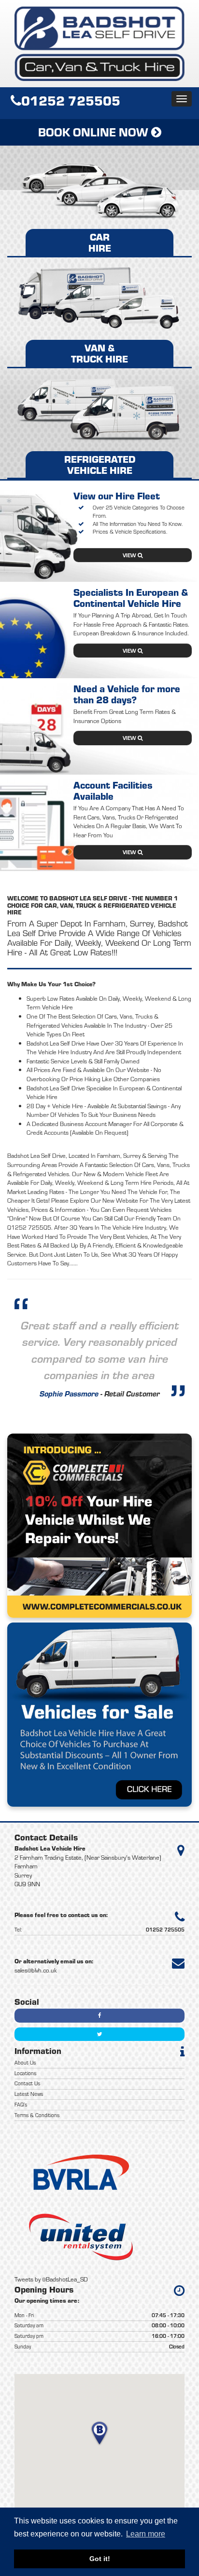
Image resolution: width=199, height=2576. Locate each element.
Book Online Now (95, 132)
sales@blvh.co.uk (36, 1970)
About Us (25, 2063)
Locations (25, 2073)
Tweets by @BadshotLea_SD (51, 2279)
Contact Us (27, 2083)
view (130, 555)
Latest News (29, 2094)
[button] (99, 2434)
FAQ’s (21, 2105)
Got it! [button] (100, 2559)
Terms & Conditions (37, 2115)
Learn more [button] (146, 2534)
